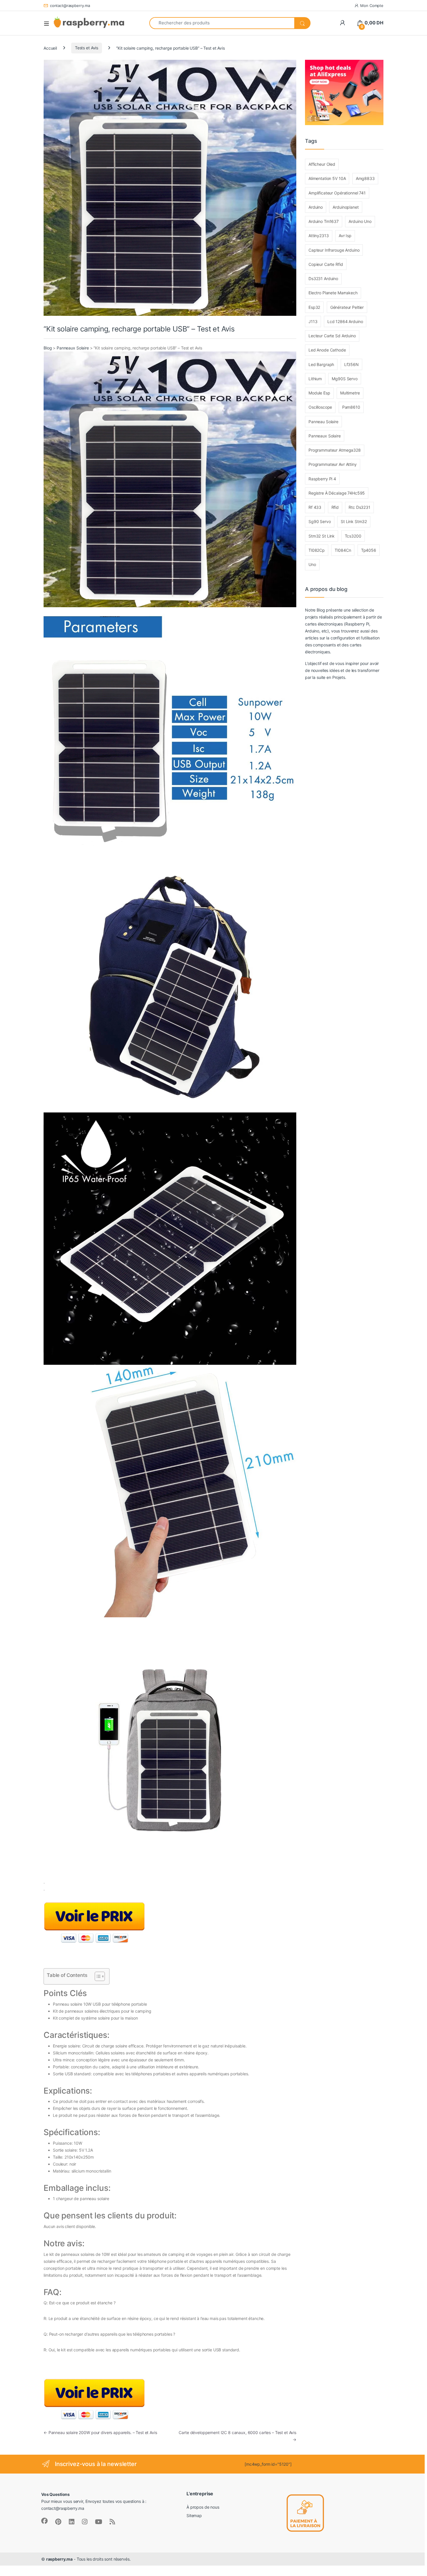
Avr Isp (345, 236)
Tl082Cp (317, 550)
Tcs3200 (353, 536)
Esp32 (314, 307)
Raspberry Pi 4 (322, 479)
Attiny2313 (319, 236)
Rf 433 (315, 507)
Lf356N (351, 364)
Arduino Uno (360, 221)
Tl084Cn (343, 550)
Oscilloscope (320, 407)
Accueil (50, 48)
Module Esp (319, 393)
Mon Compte (372, 6)
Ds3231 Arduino (323, 278)
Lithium (315, 379)
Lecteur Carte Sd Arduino (332, 336)
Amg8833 (365, 178)
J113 (313, 321)
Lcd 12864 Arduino (345, 321)
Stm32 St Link (322, 536)
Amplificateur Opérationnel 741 (337, 193)
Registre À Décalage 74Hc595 (337, 493)
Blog (48, 348)
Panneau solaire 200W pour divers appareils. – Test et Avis (100, 2432)
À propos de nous (203, 2507)
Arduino (316, 207)
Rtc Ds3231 (359, 507)
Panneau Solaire (323, 422)
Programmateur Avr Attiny (333, 464)
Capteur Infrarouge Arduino (334, 250)
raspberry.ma (59, 2559)
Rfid (335, 507)
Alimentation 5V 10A (327, 178)
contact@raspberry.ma (70, 6)
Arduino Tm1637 (324, 221)
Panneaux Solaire (73, 348)
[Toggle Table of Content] (97, 1976)
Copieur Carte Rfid (326, 264)
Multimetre (350, 393)
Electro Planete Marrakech (333, 293)
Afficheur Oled (322, 164)
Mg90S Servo (345, 379)
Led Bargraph (321, 364)
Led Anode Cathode (327, 350)
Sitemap (194, 2515)
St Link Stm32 (354, 521)
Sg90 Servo (320, 521)
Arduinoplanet (346, 207)
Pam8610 (351, 407)
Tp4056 (369, 550)
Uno (312, 564)
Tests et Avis (87, 48)
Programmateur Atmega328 (335, 450)
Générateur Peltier (347, 307)
